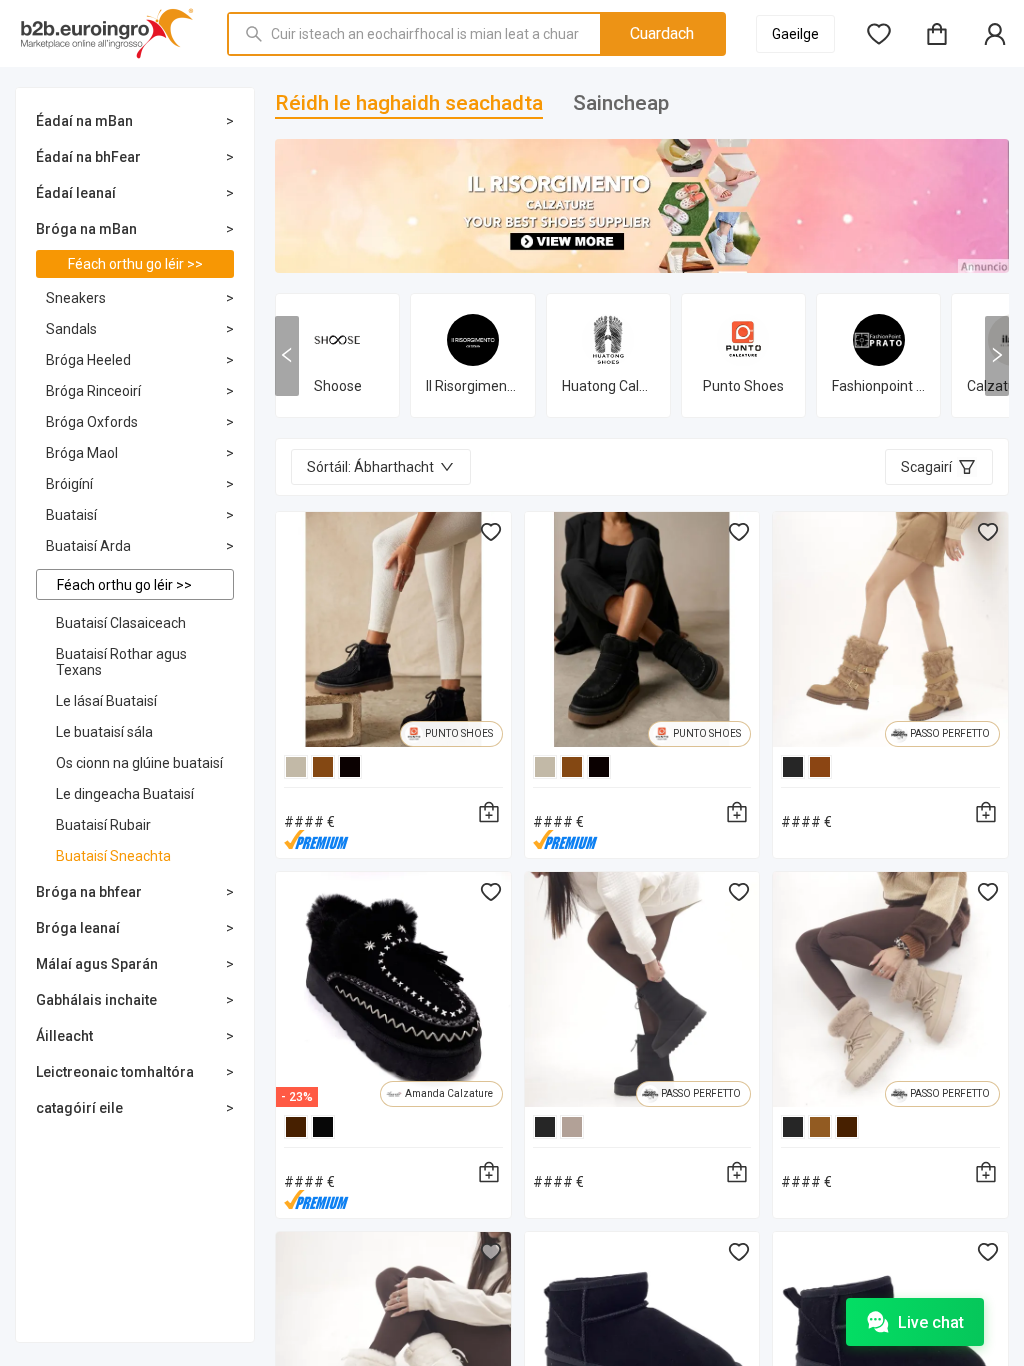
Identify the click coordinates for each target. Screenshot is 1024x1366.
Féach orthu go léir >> (135, 264)
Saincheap (621, 103)
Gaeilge (795, 34)
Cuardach (662, 33)
